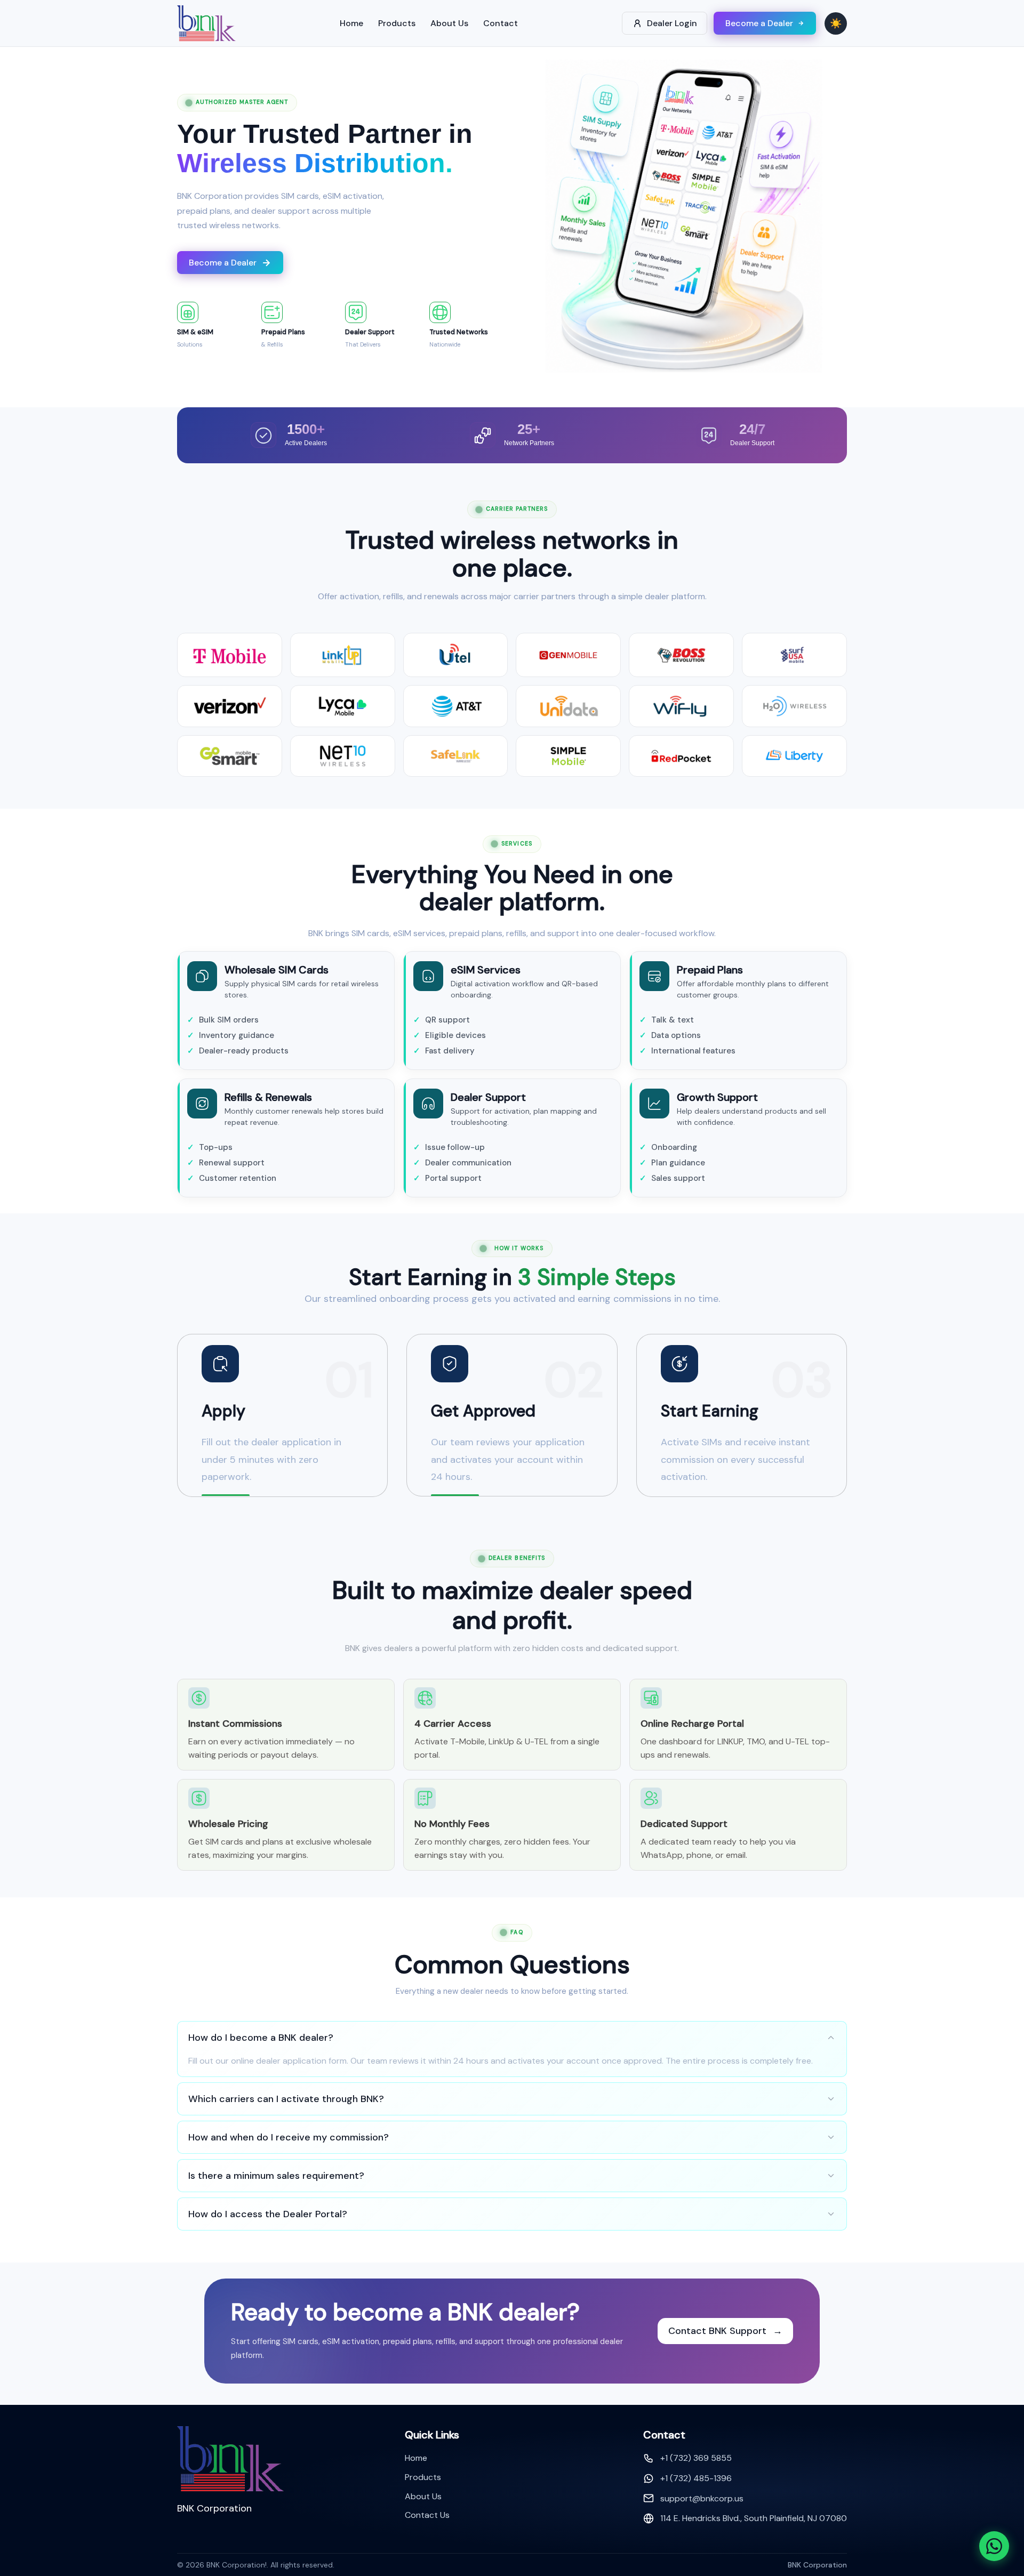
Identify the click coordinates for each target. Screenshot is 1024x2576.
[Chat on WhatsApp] (994, 2546)
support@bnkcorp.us (702, 2498)
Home (351, 23)
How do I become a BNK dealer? (261, 2038)
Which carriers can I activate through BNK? (286, 2099)
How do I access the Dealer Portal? (268, 2214)
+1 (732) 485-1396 (696, 2478)
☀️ (836, 23)
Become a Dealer (759, 23)
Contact (501, 23)
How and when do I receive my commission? (289, 2137)
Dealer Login (672, 23)
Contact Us (427, 2515)
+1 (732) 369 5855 (696, 2458)
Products (397, 23)
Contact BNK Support (725, 2331)
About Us (449, 23)
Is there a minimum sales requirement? (276, 2176)
